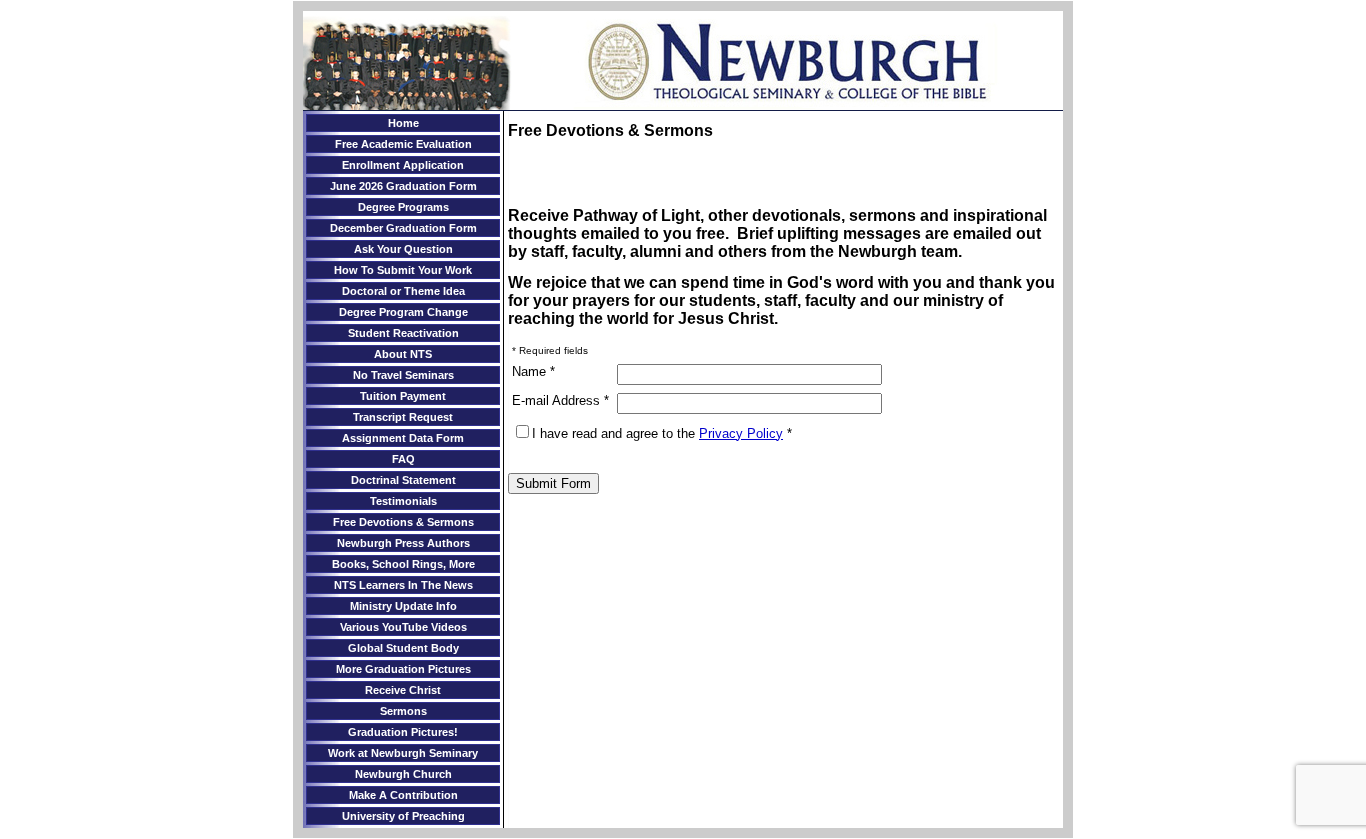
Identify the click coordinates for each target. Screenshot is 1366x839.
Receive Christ (403, 690)
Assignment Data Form (403, 438)
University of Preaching (403, 816)
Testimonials (403, 501)
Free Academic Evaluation (403, 144)
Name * (533, 371)
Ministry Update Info (403, 606)
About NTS (403, 354)
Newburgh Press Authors (403, 543)
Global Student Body (403, 648)
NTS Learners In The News (403, 585)
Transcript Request (403, 417)
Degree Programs (403, 207)
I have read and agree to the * (662, 433)
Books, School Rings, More (403, 564)
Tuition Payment (403, 396)
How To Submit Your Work (403, 270)
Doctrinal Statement (403, 480)
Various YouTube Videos (403, 627)
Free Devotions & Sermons (403, 522)
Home (403, 123)
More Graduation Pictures (403, 669)
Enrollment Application (403, 165)
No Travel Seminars (403, 375)
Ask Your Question (403, 249)
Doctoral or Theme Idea (403, 291)
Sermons (403, 711)
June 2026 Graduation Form (403, 186)
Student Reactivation (403, 333)
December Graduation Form (403, 228)
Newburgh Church (403, 774)
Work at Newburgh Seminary (403, 753)
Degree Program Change (403, 312)
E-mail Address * (560, 400)
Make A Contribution (403, 795)
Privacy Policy (741, 433)
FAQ (403, 459)
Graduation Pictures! (403, 732)
